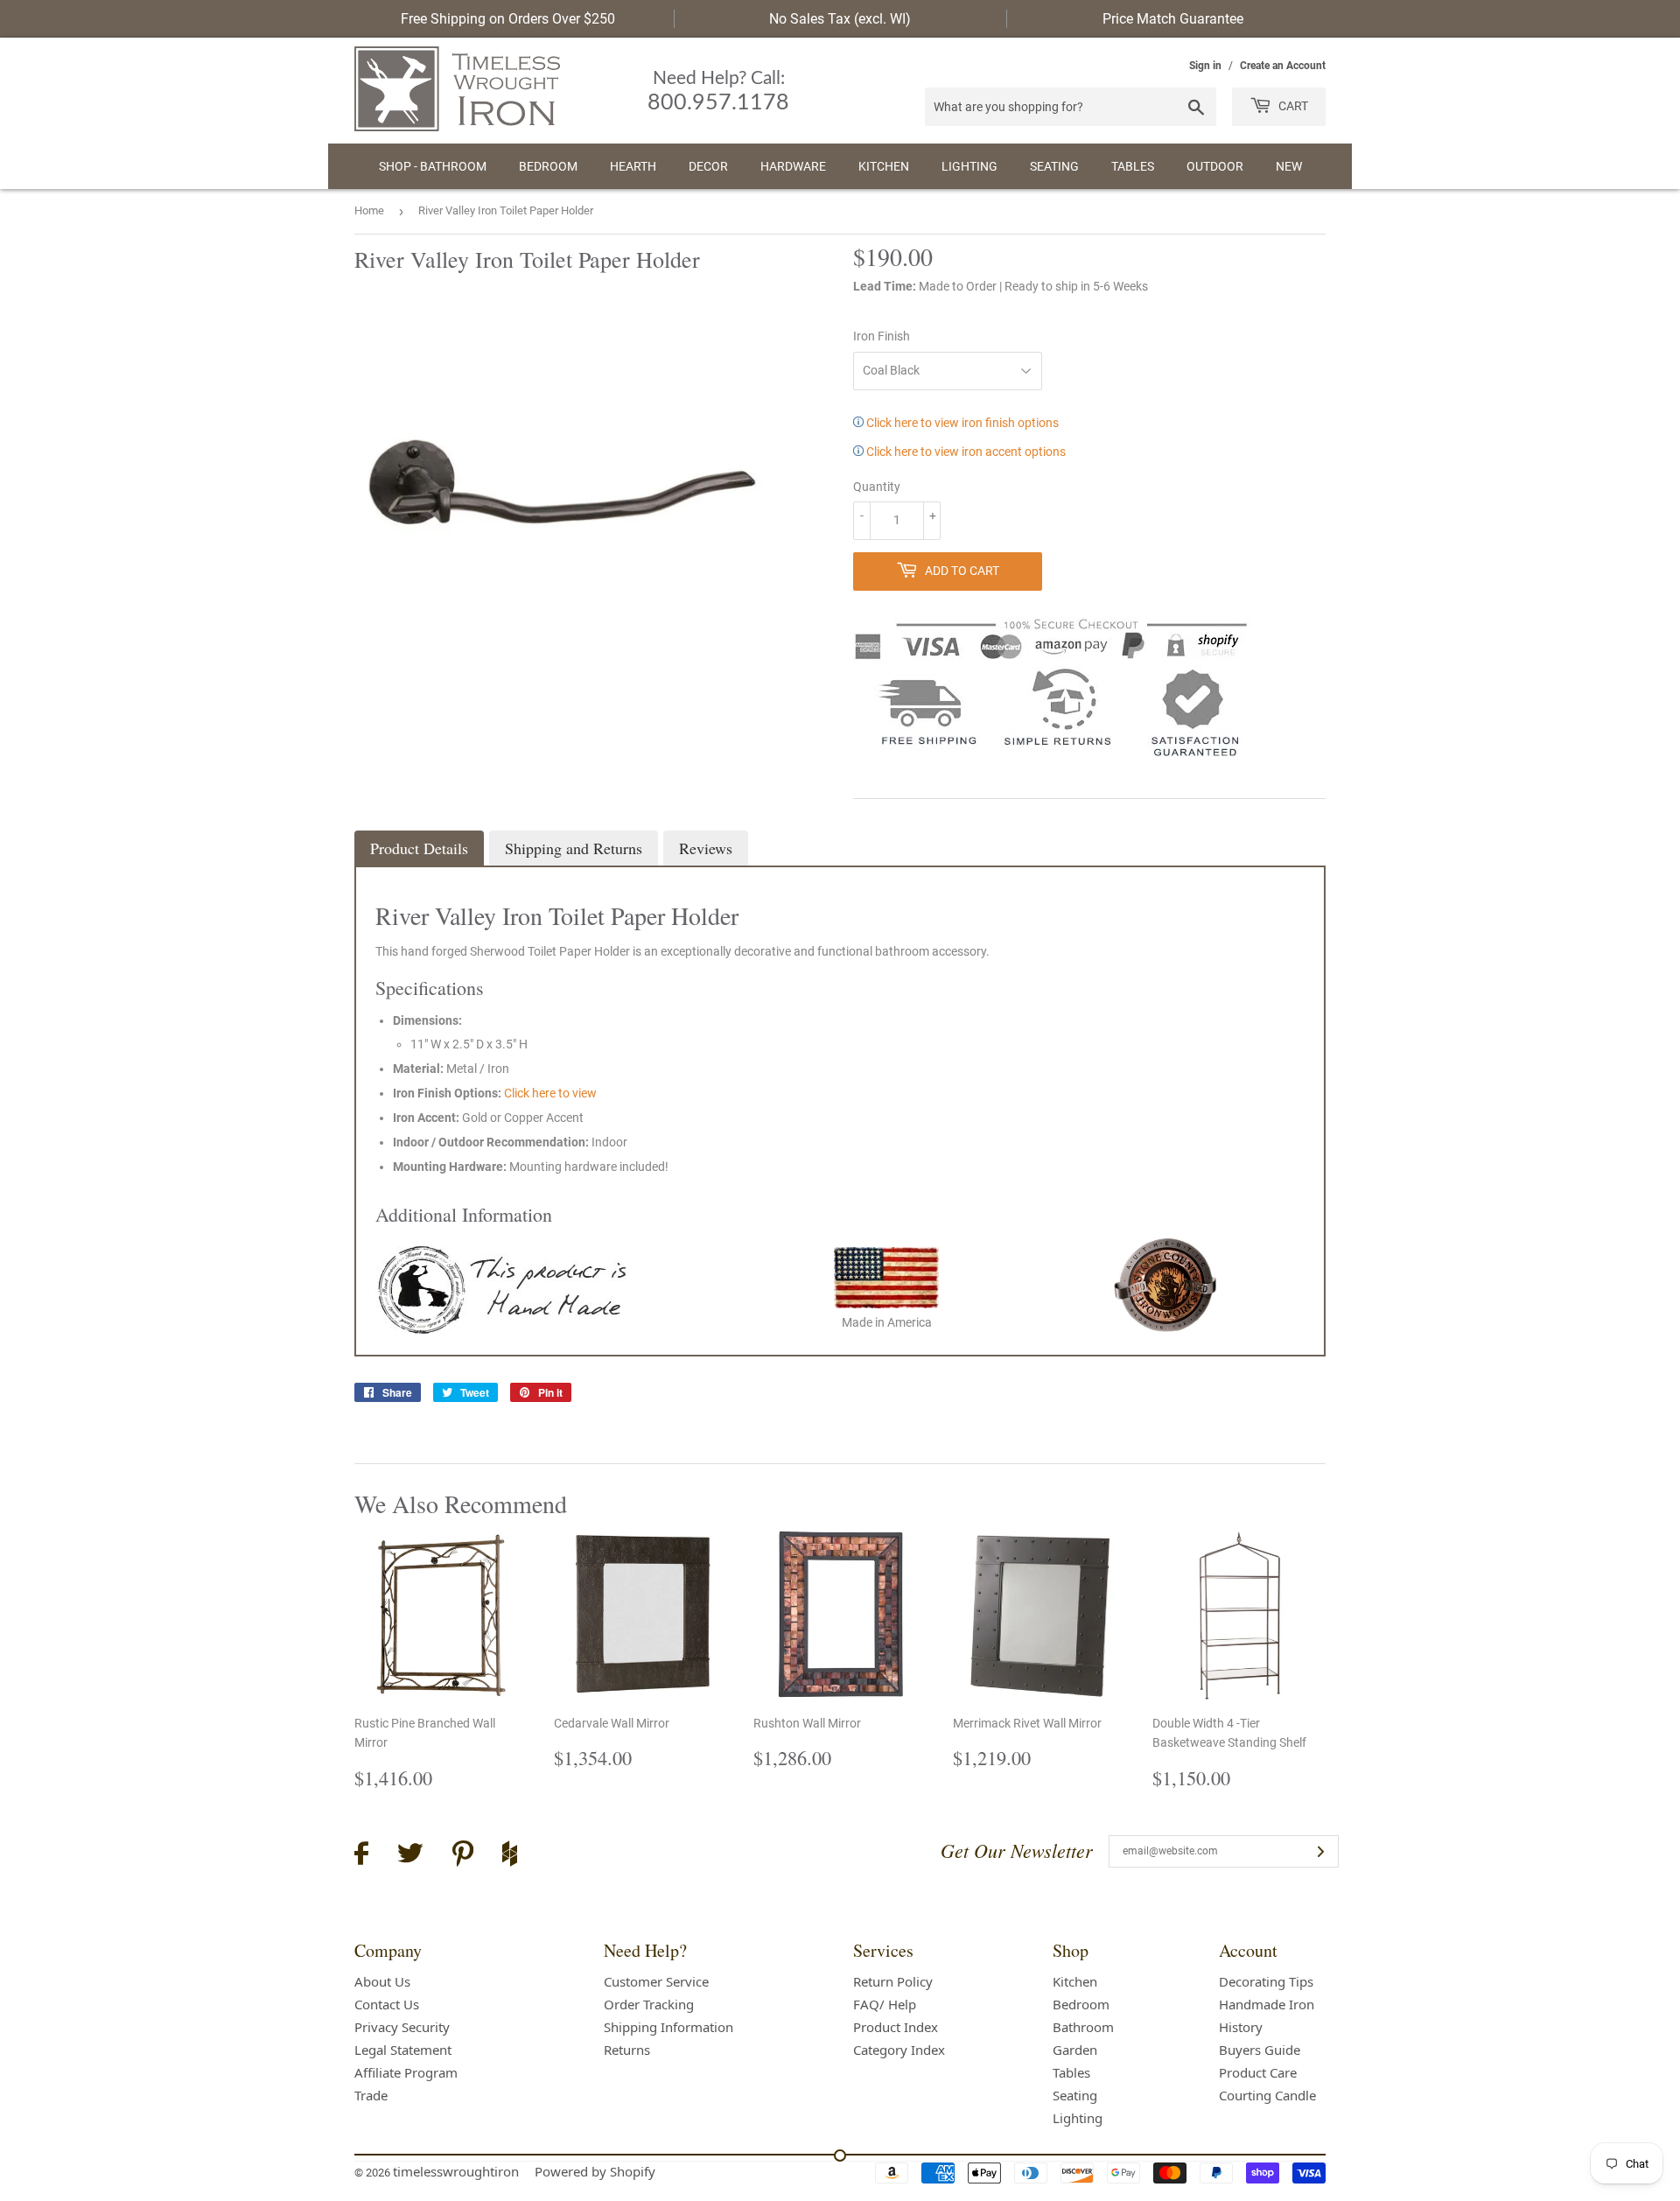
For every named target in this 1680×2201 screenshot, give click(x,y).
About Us (382, 1981)
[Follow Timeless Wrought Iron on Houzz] (510, 1856)
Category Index (899, 2050)
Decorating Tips (1266, 1981)
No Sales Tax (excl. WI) (840, 19)
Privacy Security (402, 2027)
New (1289, 166)
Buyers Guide (1260, 2050)
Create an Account (1283, 66)
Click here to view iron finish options (961, 423)
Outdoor (1215, 166)
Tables (1133, 166)
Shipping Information (668, 2027)
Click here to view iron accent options (965, 452)
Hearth (633, 166)
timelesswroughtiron (456, 2171)
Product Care (1258, 2072)
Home (369, 210)
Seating (1054, 166)
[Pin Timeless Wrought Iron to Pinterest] (463, 1856)
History (1241, 2027)
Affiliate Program (406, 2072)
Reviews (706, 848)
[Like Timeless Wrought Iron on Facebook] (361, 1856)
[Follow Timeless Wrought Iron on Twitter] (410, 1856)
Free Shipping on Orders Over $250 (508, 19)
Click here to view (550, 1093)
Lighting (969, 166)
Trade (371, 2095)
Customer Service (656, 1981)
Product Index (896, 2027)
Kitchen (884, 166)
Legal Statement (403, 2050)
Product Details (419, 848)
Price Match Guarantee (1173, 19)
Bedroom (548, 166)
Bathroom (1083, 2027)
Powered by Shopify (595, 2171)
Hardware (793, 166)
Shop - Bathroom (433, 166)
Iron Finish (882, 336)
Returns (627, 2050)
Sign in (1205, 66)
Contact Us (387, 2004)
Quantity (877, 487)
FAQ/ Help (885, 2004)
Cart (1292, 106)
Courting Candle (1267, 2095)
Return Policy (893, 1981)
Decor (708, 166)
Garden (1075, 2050)
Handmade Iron (1267, 2004)
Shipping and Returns (574, 848)
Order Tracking (649, 2004)
